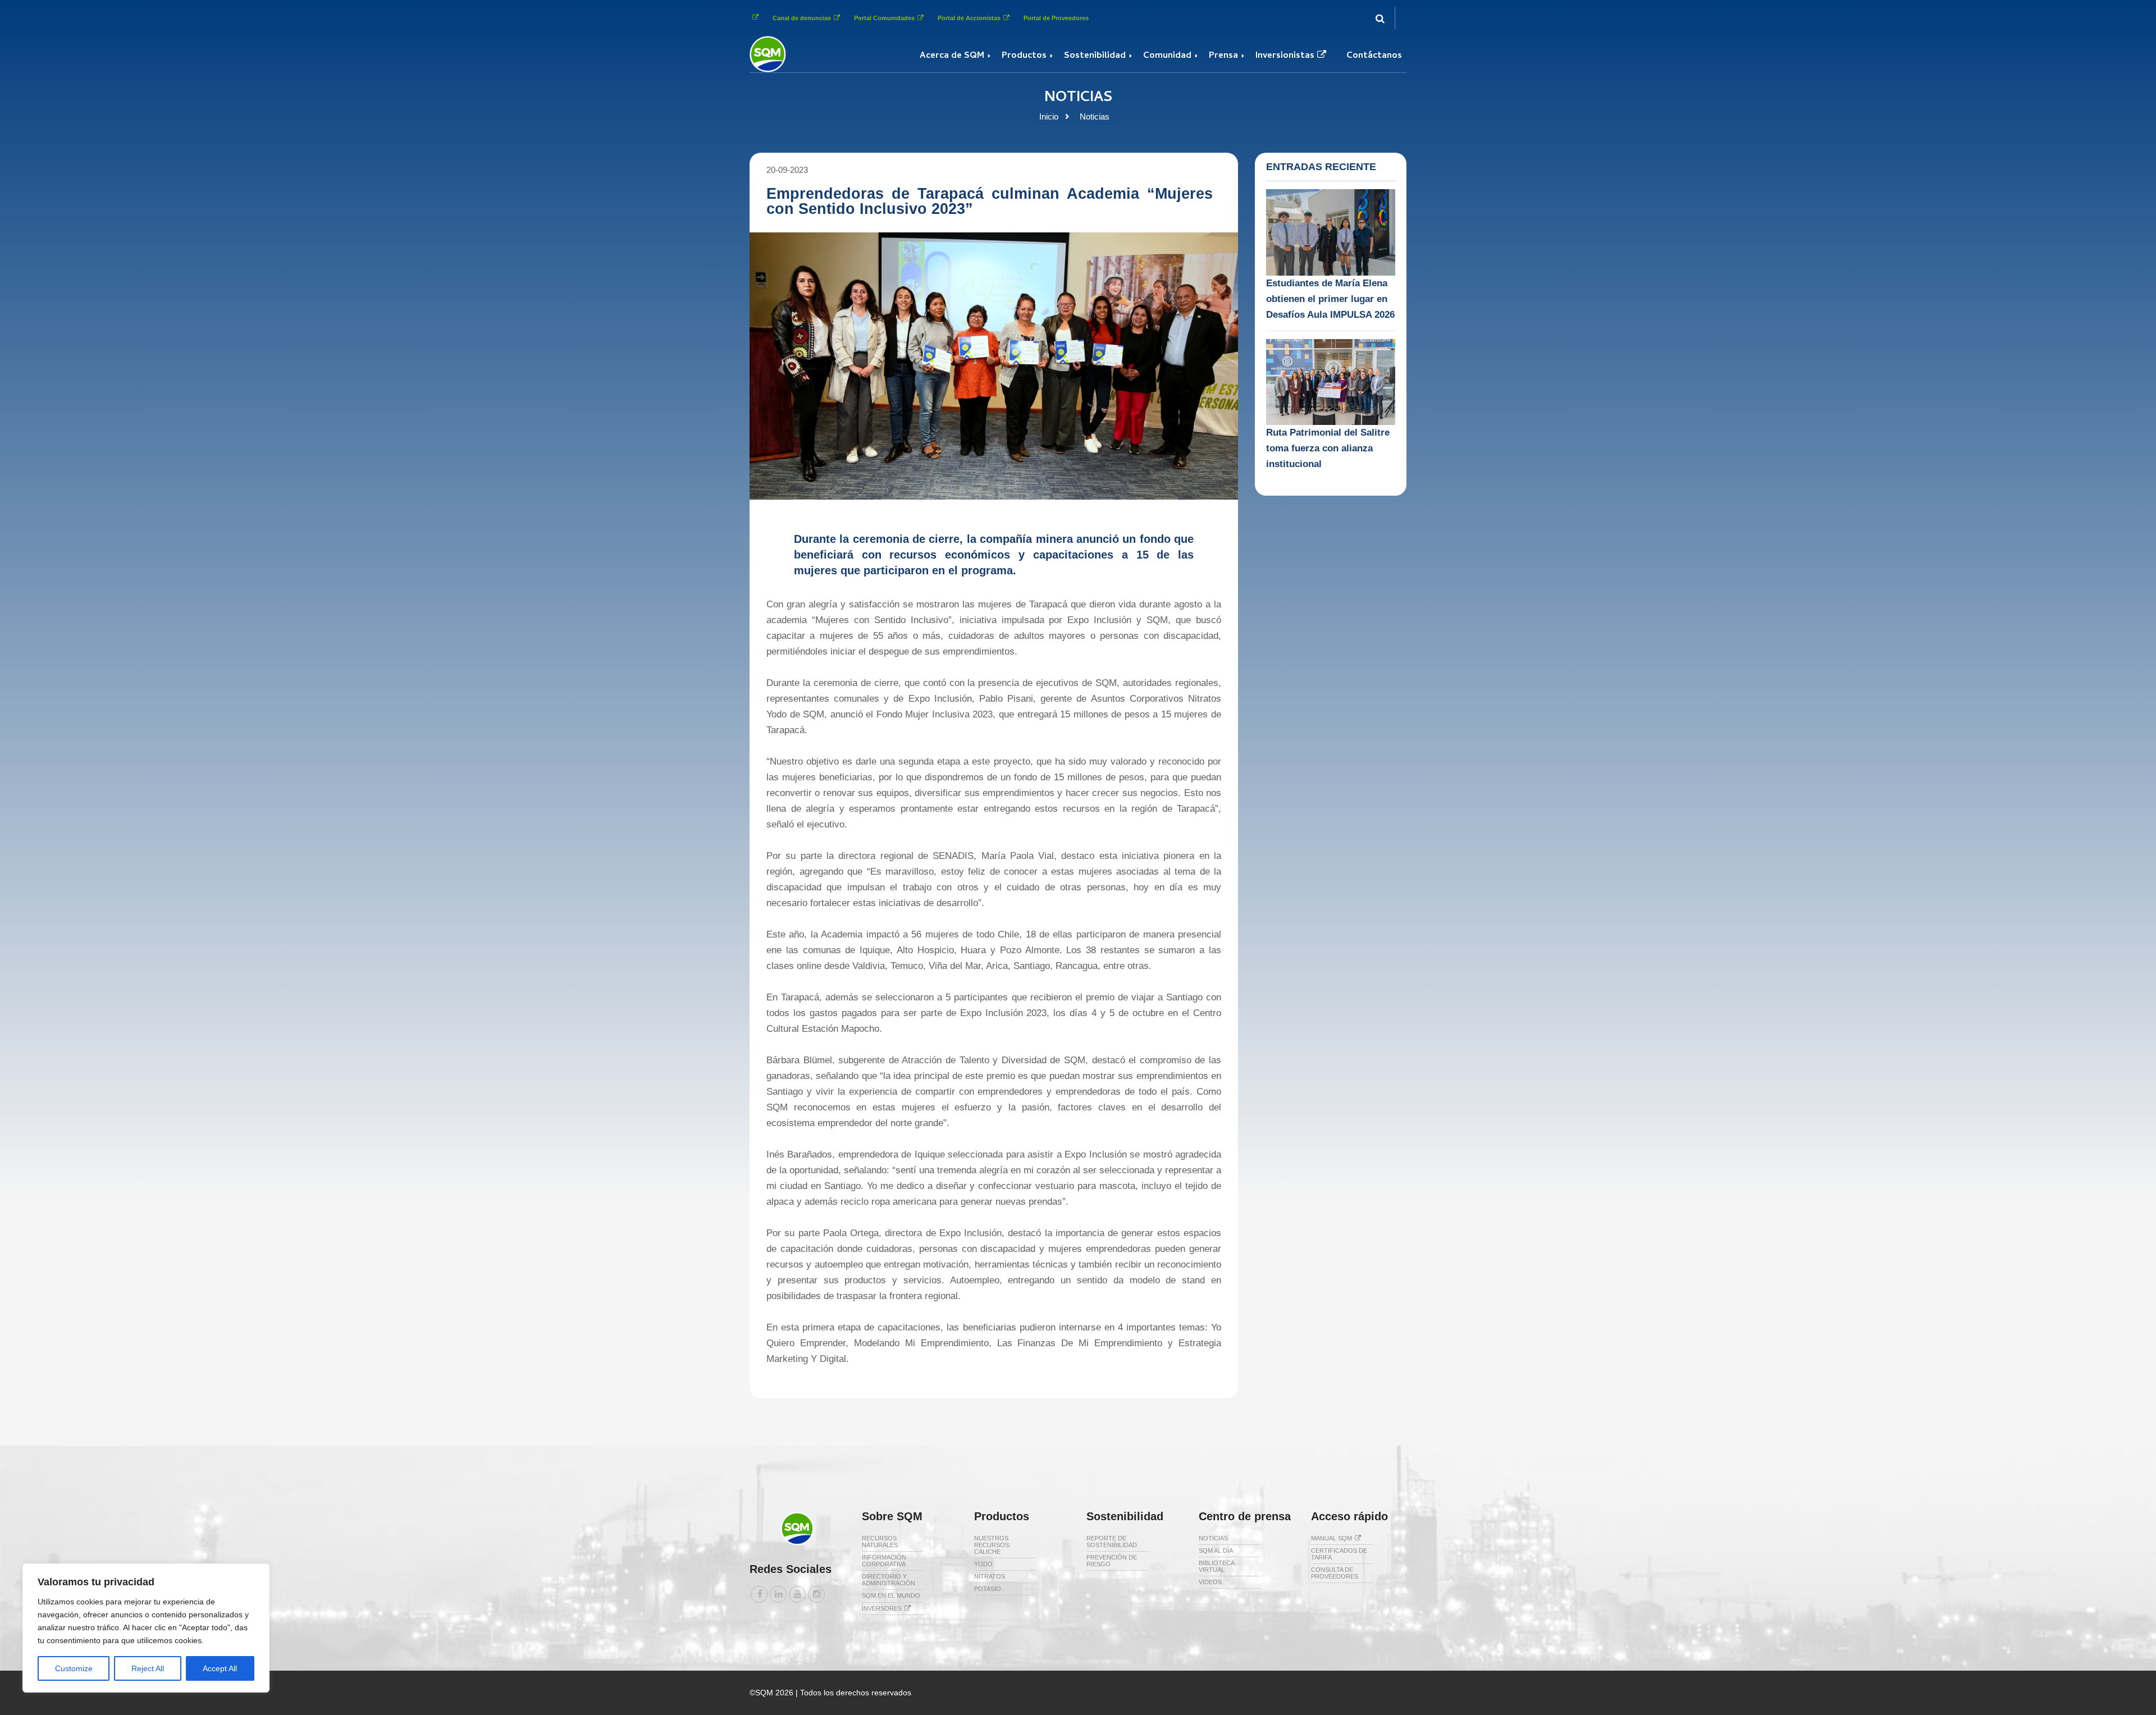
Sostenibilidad (1095, 56)
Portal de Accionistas (969, 18)
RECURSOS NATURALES (880, 1542)
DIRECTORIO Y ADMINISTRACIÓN (889, 1580)
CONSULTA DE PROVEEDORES (1335, 1573)
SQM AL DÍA (1216, 1551)
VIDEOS (1210, 1582)
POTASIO (988, 1589)
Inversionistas (1285, 56)
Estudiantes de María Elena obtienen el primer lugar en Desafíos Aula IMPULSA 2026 (1330, 299)
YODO (983, 1564)
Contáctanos (1374, 56)
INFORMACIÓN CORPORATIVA (884, 1561)
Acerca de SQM (952, 56)
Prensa (1223, 56)
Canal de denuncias (802, 18)
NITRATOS (990, 1576)
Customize (74, 1668)
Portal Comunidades (884, 18)
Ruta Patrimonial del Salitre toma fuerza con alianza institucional (1328, 448)
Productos (1024, 56)
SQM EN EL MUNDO (891, 1595)
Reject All (148, 1668)
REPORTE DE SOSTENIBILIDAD (1112, 1542)
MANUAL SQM (1331, 1538)
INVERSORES (882, 1608)
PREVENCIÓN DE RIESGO (1112, 1561)
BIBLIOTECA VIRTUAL (1216, 1566)
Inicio (1049, 116)
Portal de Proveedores (1056, 18)
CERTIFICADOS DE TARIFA (1339, 1554)
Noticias (1095, 116)
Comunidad (1167, 56)
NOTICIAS (1213, 1538)
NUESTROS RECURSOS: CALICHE (992, 1545)
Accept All (220, 1668)
